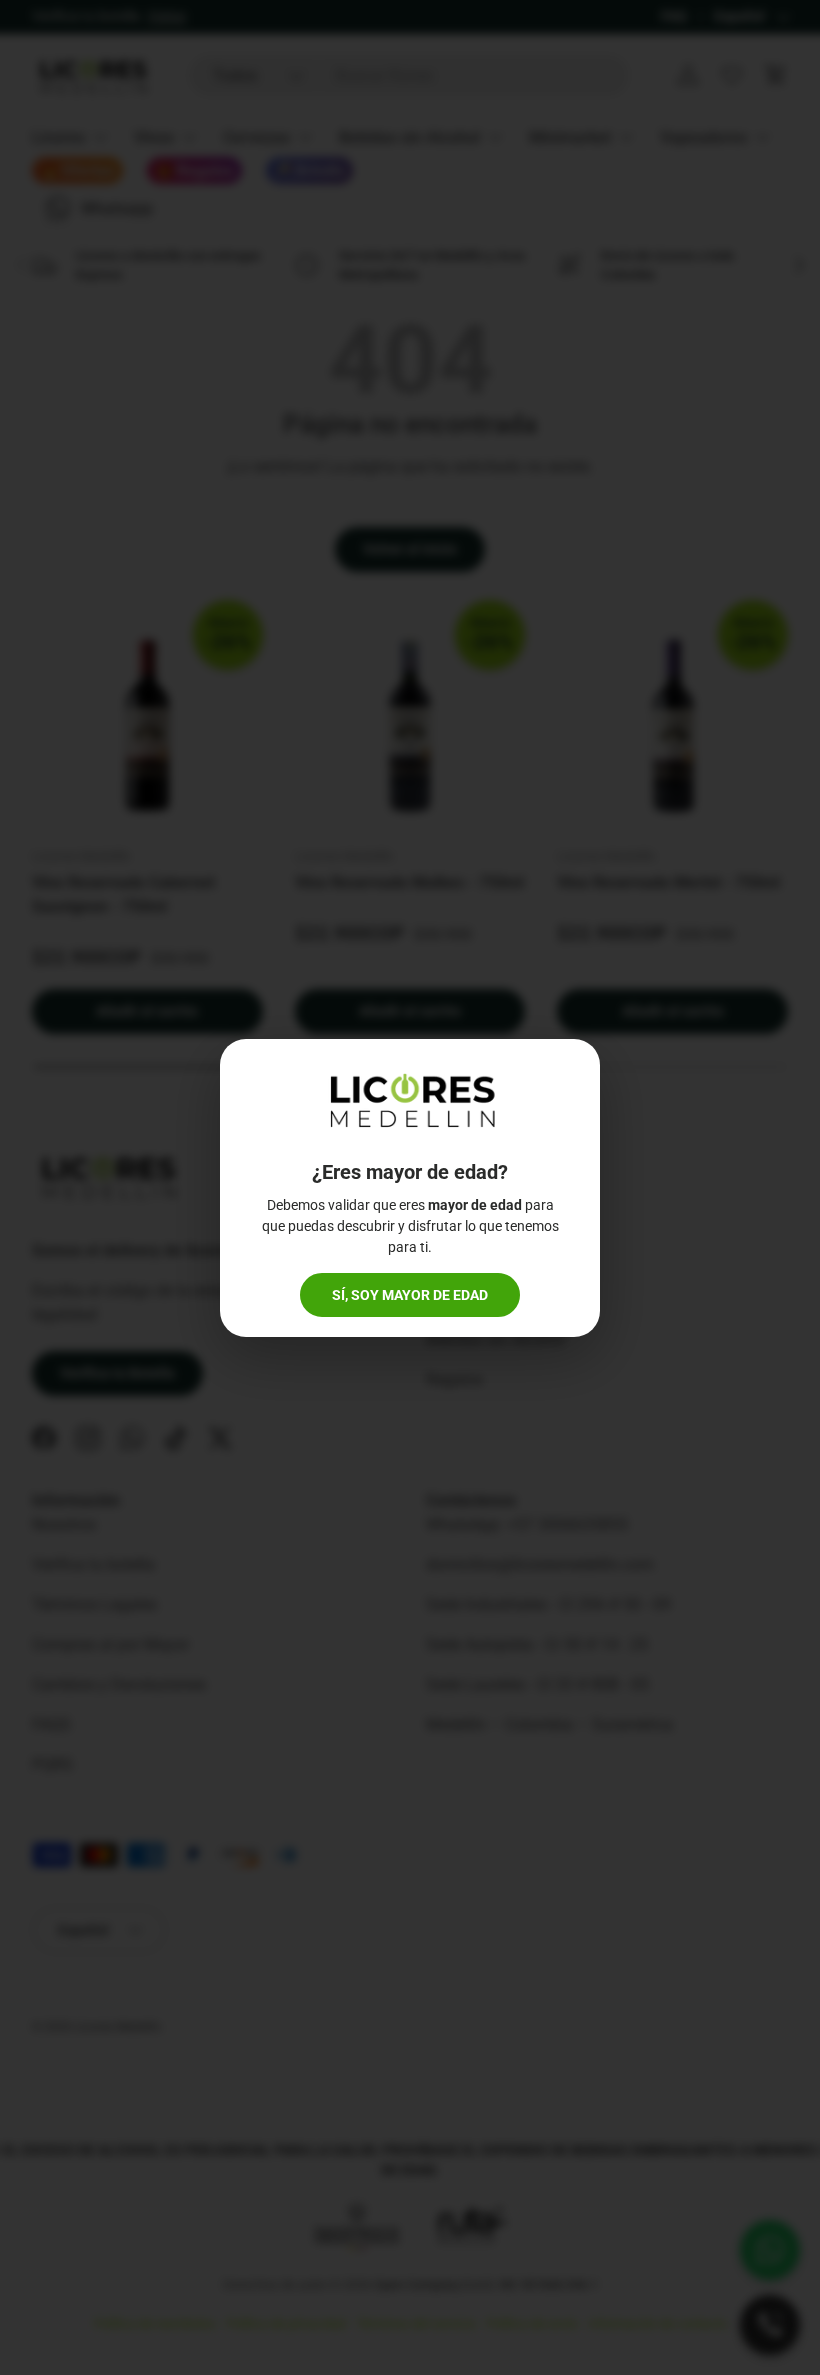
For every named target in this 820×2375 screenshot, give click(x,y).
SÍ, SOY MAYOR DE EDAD (410, 1295)
